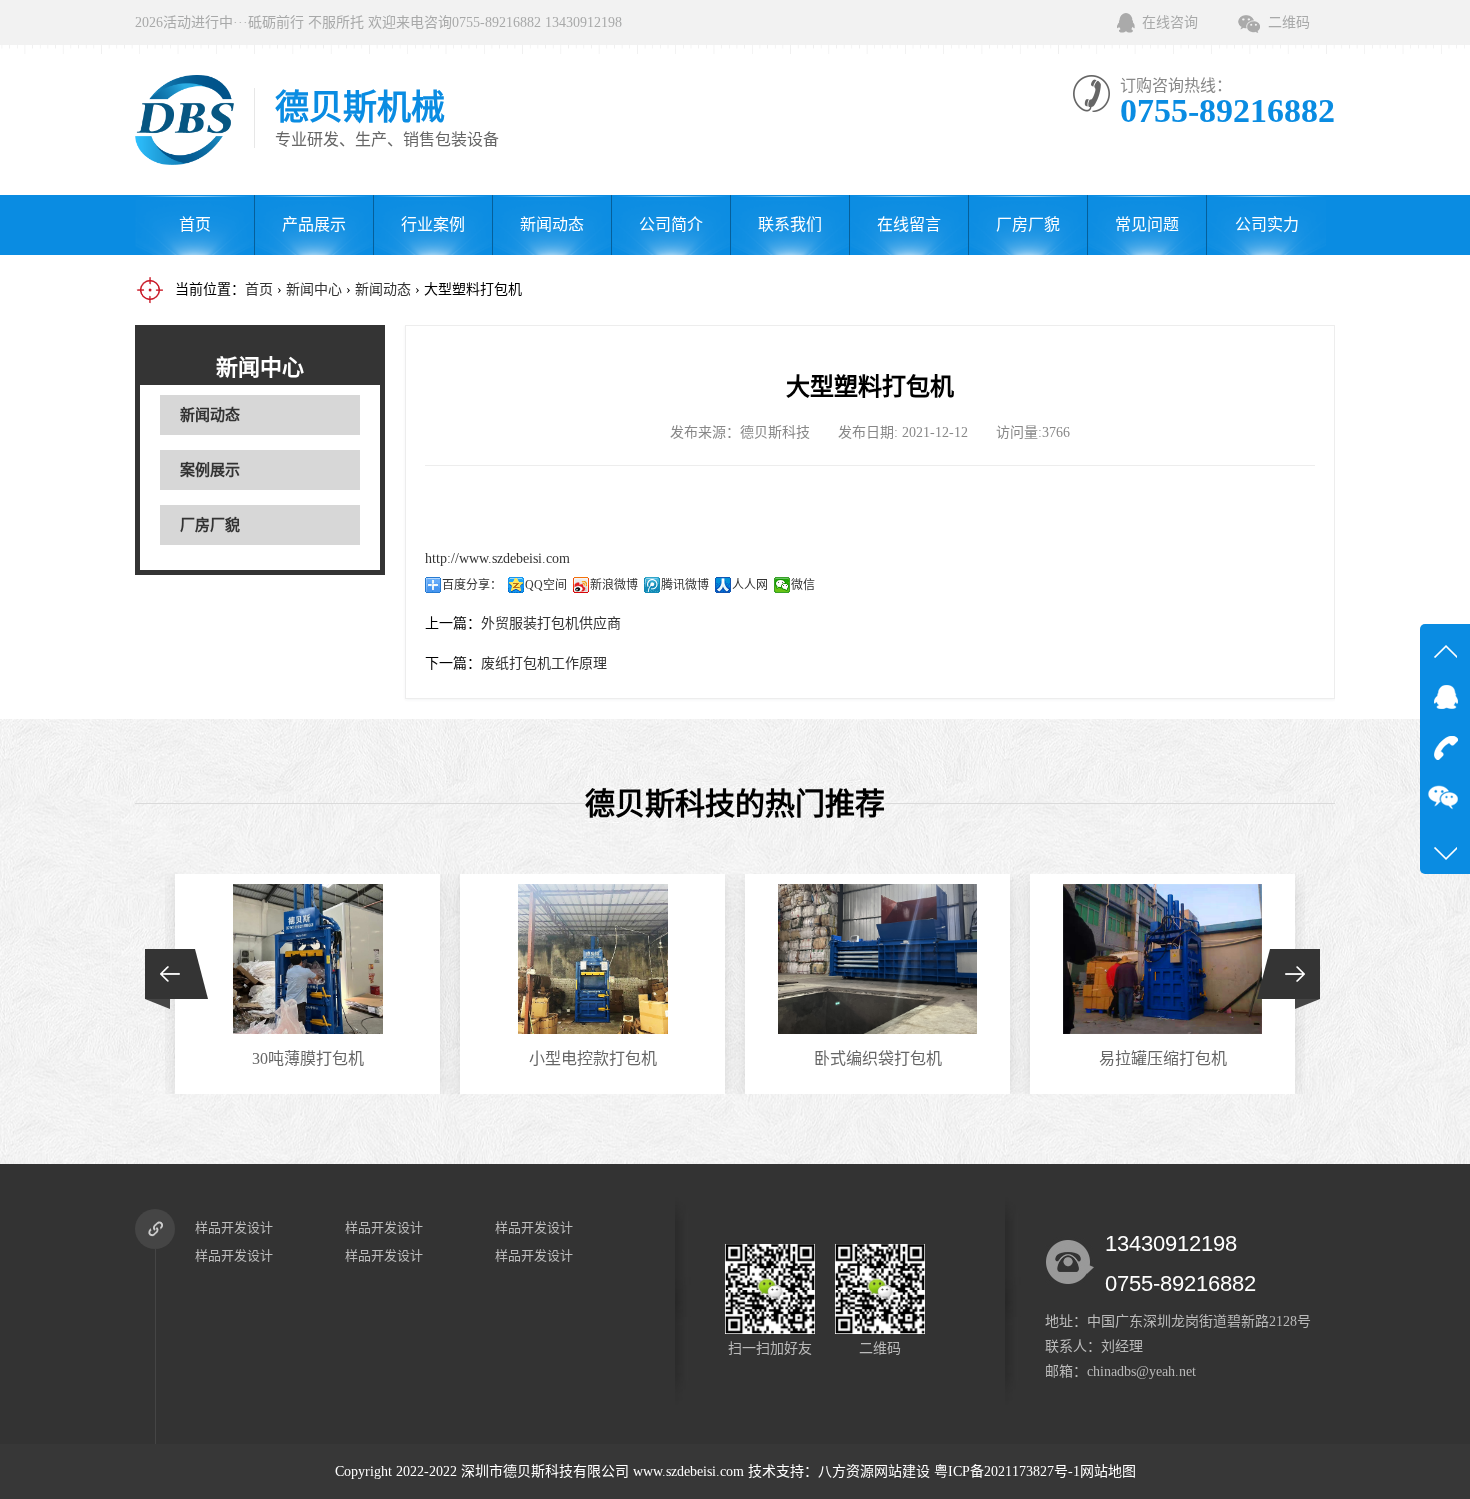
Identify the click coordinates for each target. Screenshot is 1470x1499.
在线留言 (909, 224)
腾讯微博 (685, 585)
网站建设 (902, 1471)
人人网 (750, 585)
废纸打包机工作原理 (544, 663)
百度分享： (472, 585)
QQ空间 (546, 585)
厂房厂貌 (1028, 224)
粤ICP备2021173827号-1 (1007, 1471)
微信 (803, 585)
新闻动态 (552, 224)
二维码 (1289, 22)
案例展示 (210, 470)
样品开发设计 (234, 1227)
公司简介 (671, 224)
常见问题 (1147, 224)
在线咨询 (1170, 22)
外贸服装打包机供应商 (551, 623)
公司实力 (1267, 224)
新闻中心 (314, 289)
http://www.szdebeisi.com (497, 558)
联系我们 (790, 224)
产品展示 (314, 224)
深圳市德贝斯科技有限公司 (545, 1471)
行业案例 (433, 224)
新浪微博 (614, 585)
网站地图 (1108, 1471)
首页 (195, 224)
